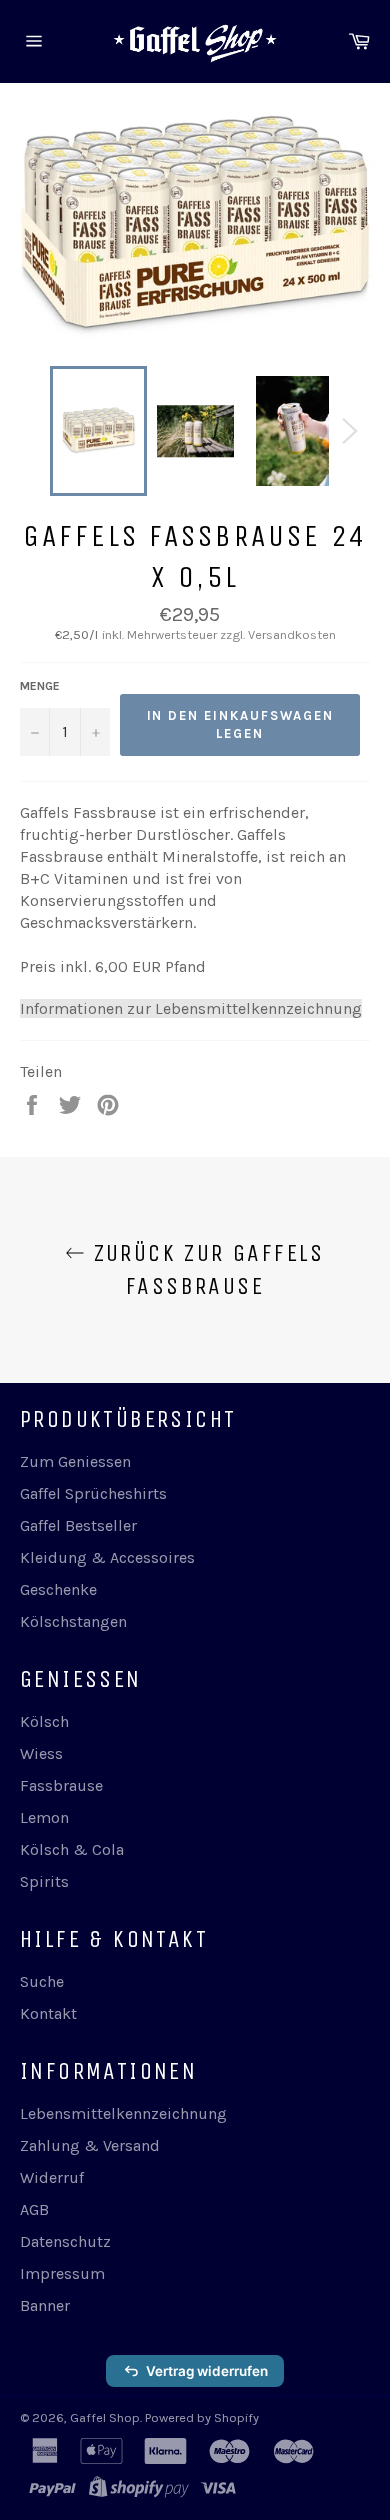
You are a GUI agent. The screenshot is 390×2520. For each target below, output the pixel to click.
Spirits (44, 1881)
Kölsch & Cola (72, 1849)
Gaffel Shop (105, 2417)
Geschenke (58, 1589)
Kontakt (48, 2013)
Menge (40, 686)
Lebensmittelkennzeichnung (123, 2113)
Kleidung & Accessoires (107, 1557)
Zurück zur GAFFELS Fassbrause (205, 1269)
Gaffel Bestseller (78, 1525)
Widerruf (52, 2177)
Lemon (44, 1817)
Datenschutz (65, 2241)
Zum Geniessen (75, 1461)
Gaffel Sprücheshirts (93, 1493)
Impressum (62, 2273)
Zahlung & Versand (90, 2145)
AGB (34, 2209)
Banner (45, 2305)
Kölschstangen (73, 1621)
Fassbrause (61, 1785)
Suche (42, 1981)
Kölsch (44, 1721)
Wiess (41, 1753)
